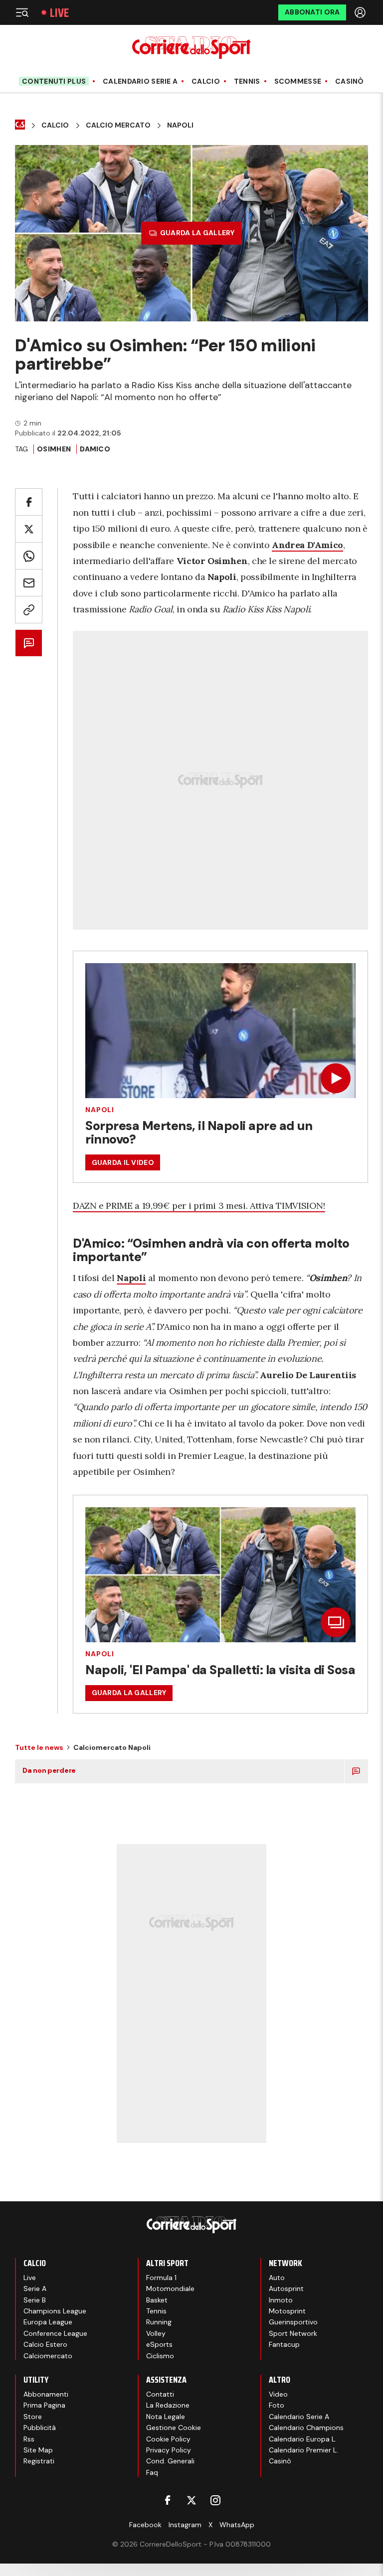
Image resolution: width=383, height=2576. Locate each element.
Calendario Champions (306, 2428)
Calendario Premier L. (303, 2450)
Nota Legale (166, 2417)
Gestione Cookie (174, 2428)
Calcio (206, 81)
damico (95, 449)
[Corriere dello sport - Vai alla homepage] (191, 48)
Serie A (35, 2289)
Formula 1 (161, 2278)
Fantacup (284, 2344)
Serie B (35, 2300)
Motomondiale (170, 2289)
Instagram (185, 2525)
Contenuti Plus (54, 81)
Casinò (350, 81)
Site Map (38, 2450)
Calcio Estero (45, 2344)
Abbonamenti (46, 2394)
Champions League (55, 2311)
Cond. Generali (170, 2461)
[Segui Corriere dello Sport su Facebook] (168, 2500)
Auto (277, 2278)
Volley (156, 2333)
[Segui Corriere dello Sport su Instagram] (215, 2500)
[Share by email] (29, 583)
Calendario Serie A (140, 81)
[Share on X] (29, 529)
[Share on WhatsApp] (29, 556)
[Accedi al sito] (361, 12)
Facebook (145, 2525)
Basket (157, 2300)
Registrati (39, 2461)
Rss (29, 2439)
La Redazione (168, 2405)
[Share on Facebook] (29, 502)
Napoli (180, 125)
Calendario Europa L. (303, 2439)
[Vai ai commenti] (29, 643)
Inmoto (281, 2300)
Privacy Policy (169, 2450)
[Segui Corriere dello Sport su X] (191, 2500)
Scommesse (298, 81)
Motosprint (287, 2311)
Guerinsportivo (293, 2322)
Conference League (55, 2333)
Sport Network (293, 2333)
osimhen (54, 449)
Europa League (48, 2322)
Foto (277, 2405)
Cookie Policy (168, 2439)
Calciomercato (48, 2356)
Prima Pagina (44, 2405)
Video (278, 2394)
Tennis (247, 81)
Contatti (160, 2394)
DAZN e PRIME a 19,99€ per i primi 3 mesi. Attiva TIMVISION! (199, 1206)
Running (159, 2322)
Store (33, 2417)
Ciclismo (160, 2356)
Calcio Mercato (118, 125)
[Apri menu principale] (22, 12)
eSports (159, 2344)
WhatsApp (237, 2525)
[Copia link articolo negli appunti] (29, 610)
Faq (152, 2472)
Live (59, 13)
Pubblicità (40, 2428)
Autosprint (286, 2289)
